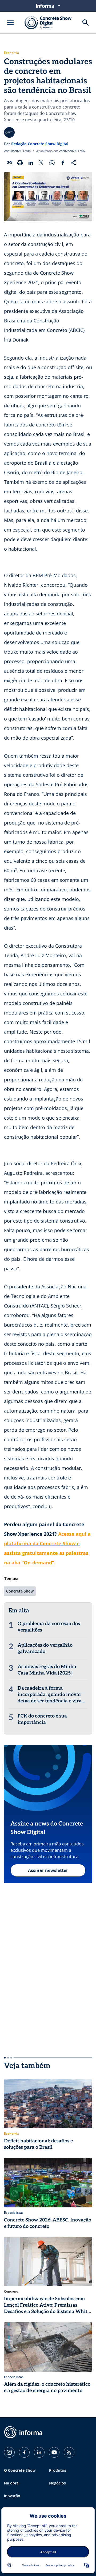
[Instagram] (9, 2452)
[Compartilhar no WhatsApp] (52, 163)
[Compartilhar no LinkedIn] (31, 163)
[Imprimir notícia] (20, 163)
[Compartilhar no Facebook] (63, 163)
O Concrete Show (20, 2470)
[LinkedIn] (39, 2452)
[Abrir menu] (10, 23)
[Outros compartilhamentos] (73, 163)
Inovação (12, 2496)
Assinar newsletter (48, 1870)
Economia (11, 53)
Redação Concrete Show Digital (40, 144)
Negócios (57, 2483)
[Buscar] (86, 23)
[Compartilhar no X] (41, 163)
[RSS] (69, 2452)
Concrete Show (20, 1591)
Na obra (11, 2483)
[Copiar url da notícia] (9, 163)
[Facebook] (24, 2452)
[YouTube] (54, 2452)
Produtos (58, 2470)
